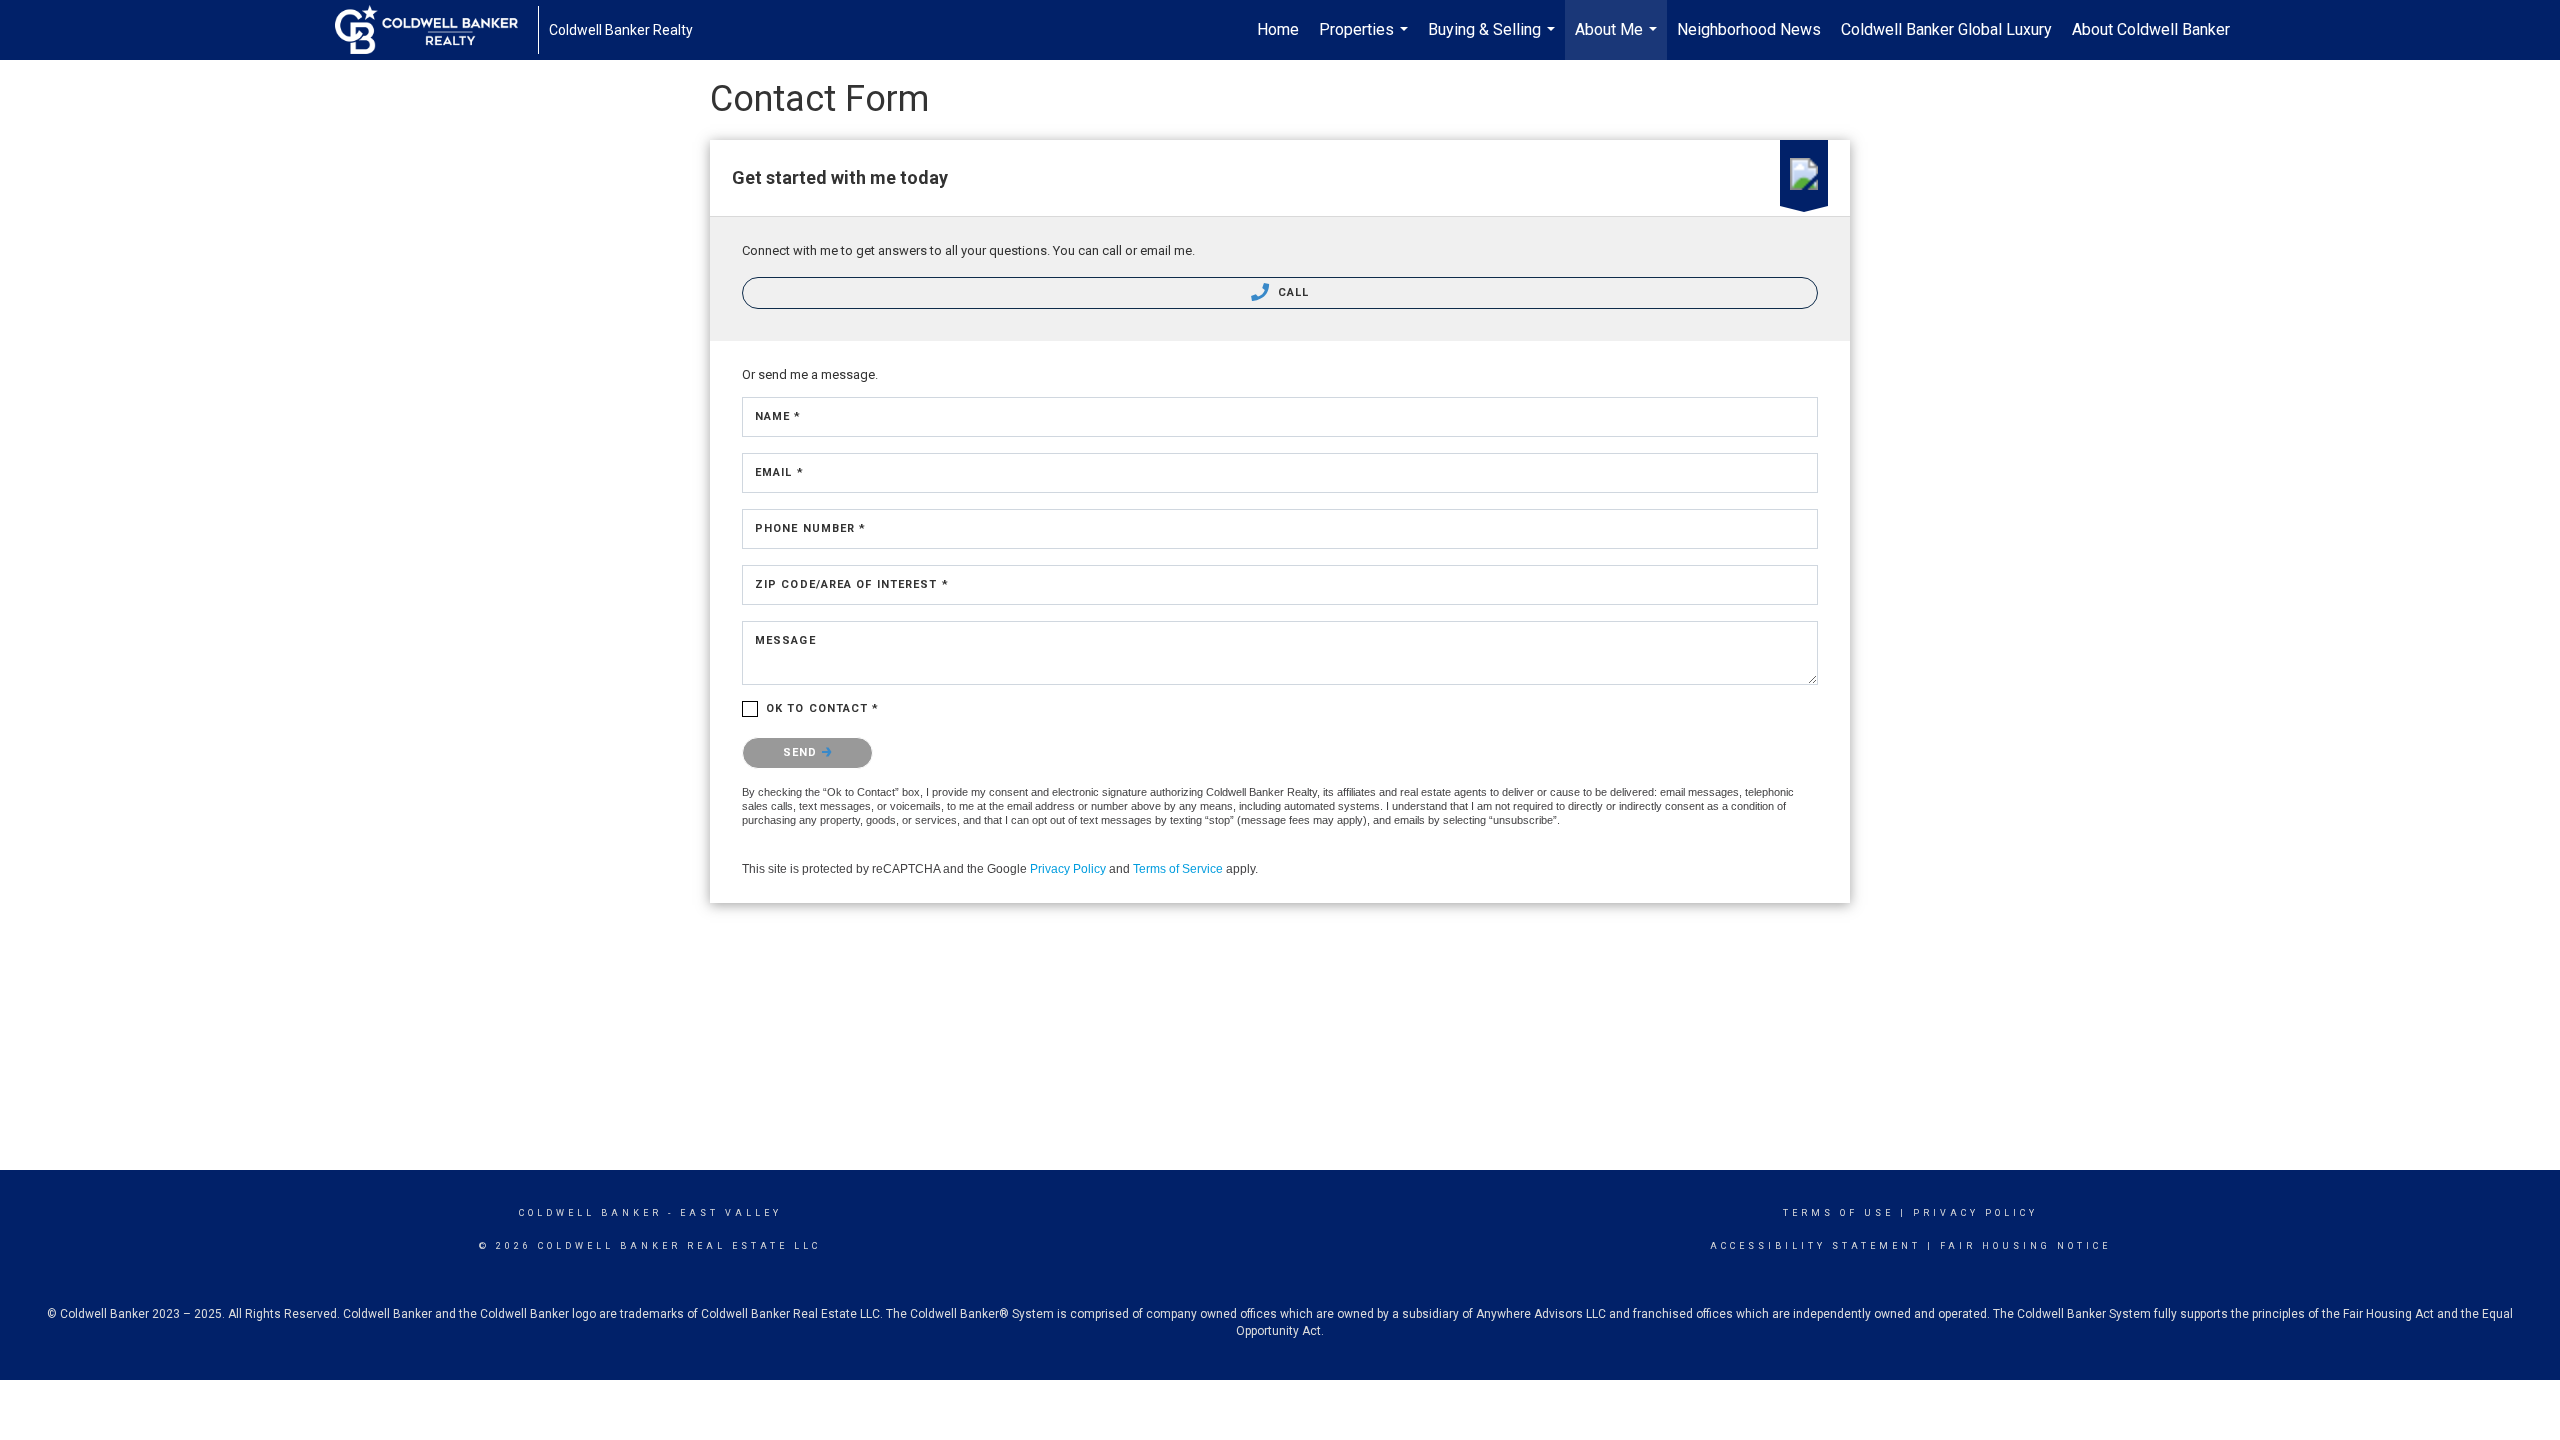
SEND (802, 752)
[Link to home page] (436, 30)
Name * (778, 416)
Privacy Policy (1068, 869)
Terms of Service (1178, 869)
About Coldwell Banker (2151, 29)
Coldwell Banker (590, 1213)
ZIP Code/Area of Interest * (852, 584)
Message (785, 640)
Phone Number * (810, 528)
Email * (779, 472)
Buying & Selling (1494, 40)
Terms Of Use (1838, 1213)
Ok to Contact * (823, 708)
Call (1292, 292)
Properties (1366, 40)
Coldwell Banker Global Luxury (1946, 29)
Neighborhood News (1749, 29)
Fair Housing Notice (2025, 1246)
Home (1278, 29)
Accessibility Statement (1815, 1246)
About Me (1618, 40)
